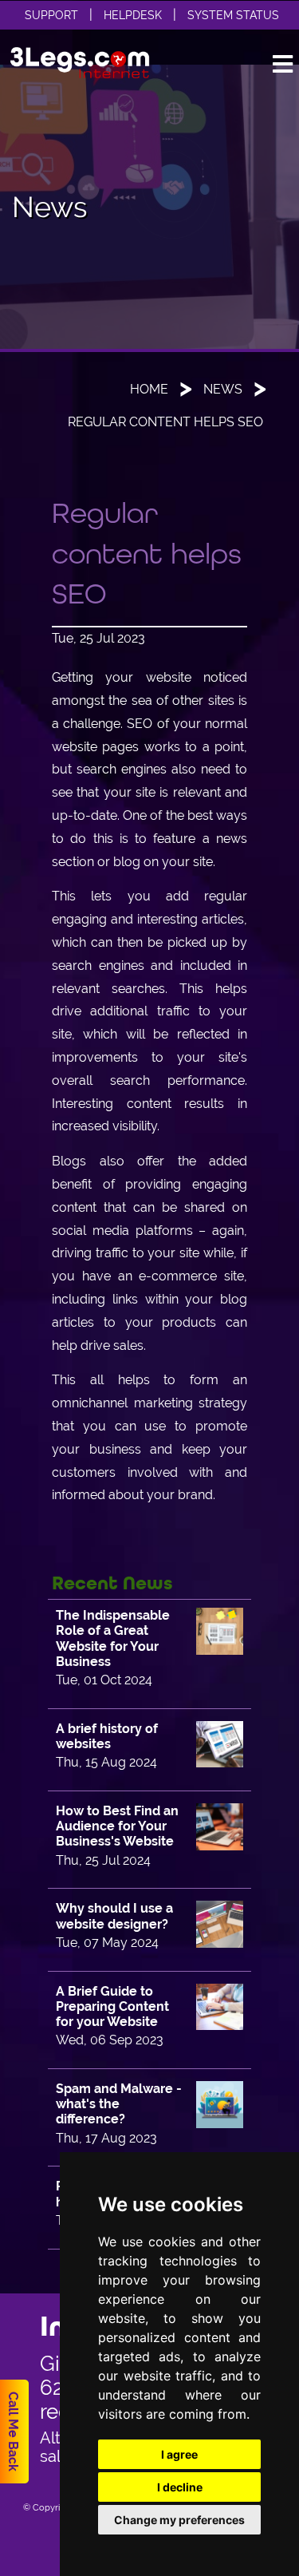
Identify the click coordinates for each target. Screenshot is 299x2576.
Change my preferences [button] (179, 2520)
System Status (233, 15)
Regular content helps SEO (165, 422)
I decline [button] (180, 2487)
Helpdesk (133, 15)
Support (51, 15)
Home (149, 389)
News (223, 389)
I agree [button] (179, 2454)
